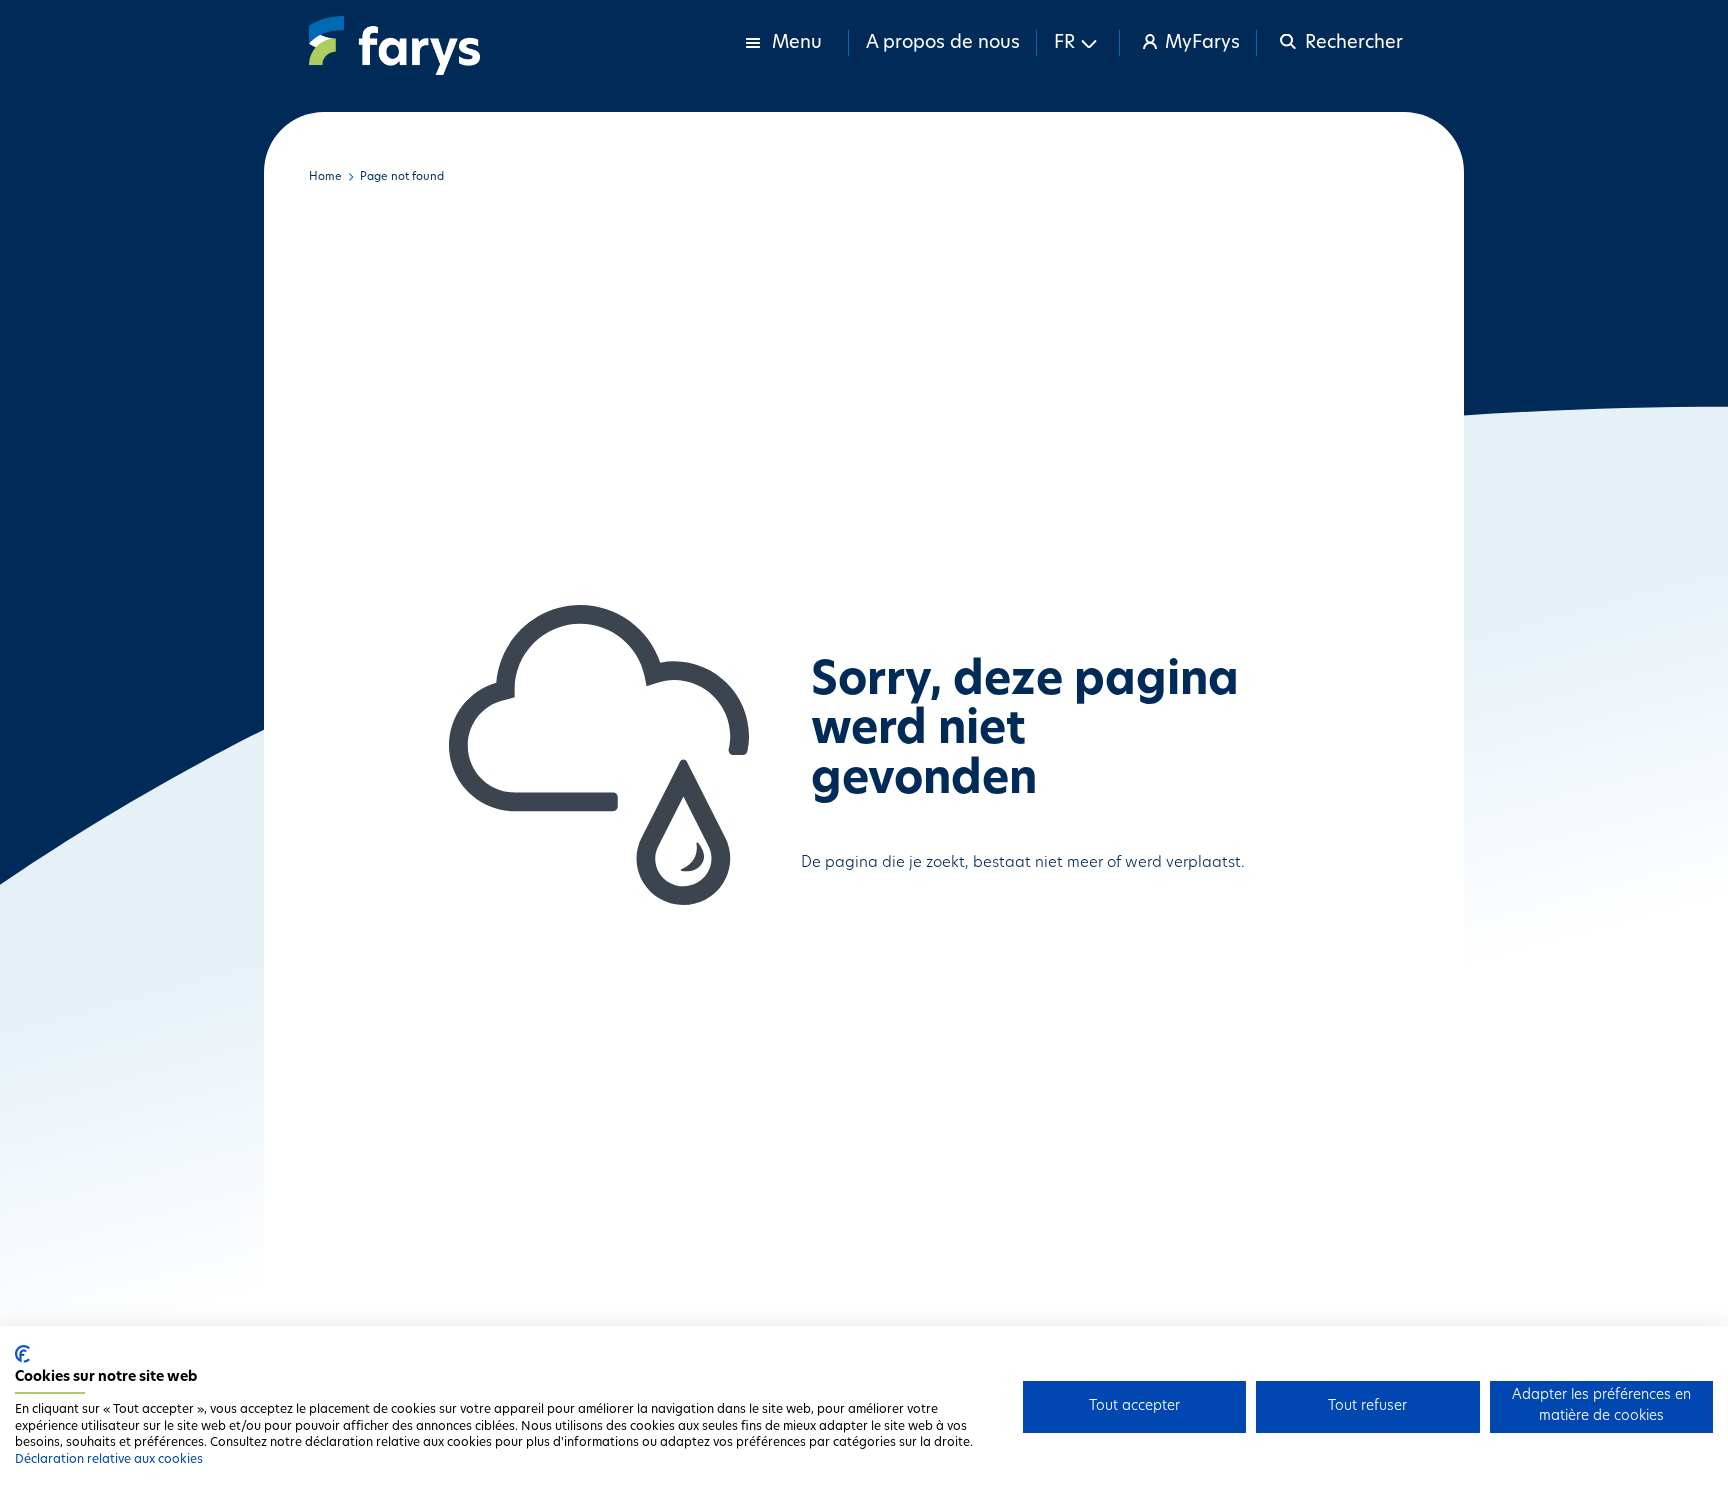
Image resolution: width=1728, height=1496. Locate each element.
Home (325, 177)
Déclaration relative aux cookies (109, 1460)
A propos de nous (943, 44)
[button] (1078, 43)
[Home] (394, 45)
